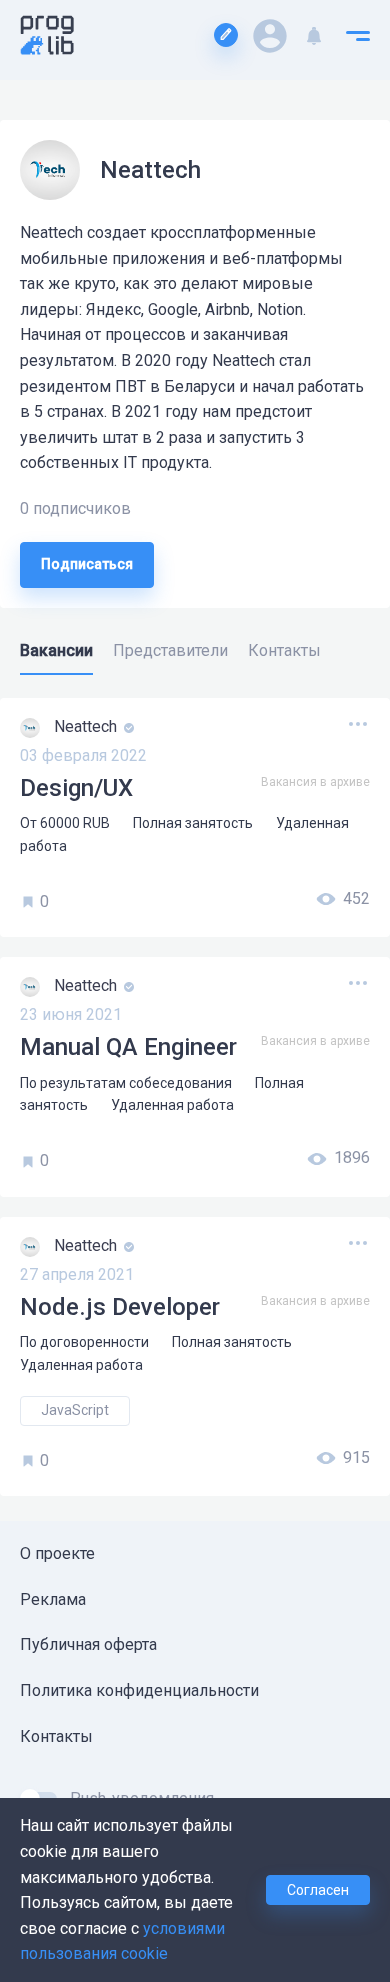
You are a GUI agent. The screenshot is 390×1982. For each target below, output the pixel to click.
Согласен (318, 1890)
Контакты (56, 1736)
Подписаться (87, 564)
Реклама (53, 1599)
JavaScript (75, 1410)
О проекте (57, 1553)
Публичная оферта (88, 1644)
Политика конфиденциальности (139, 1690)
